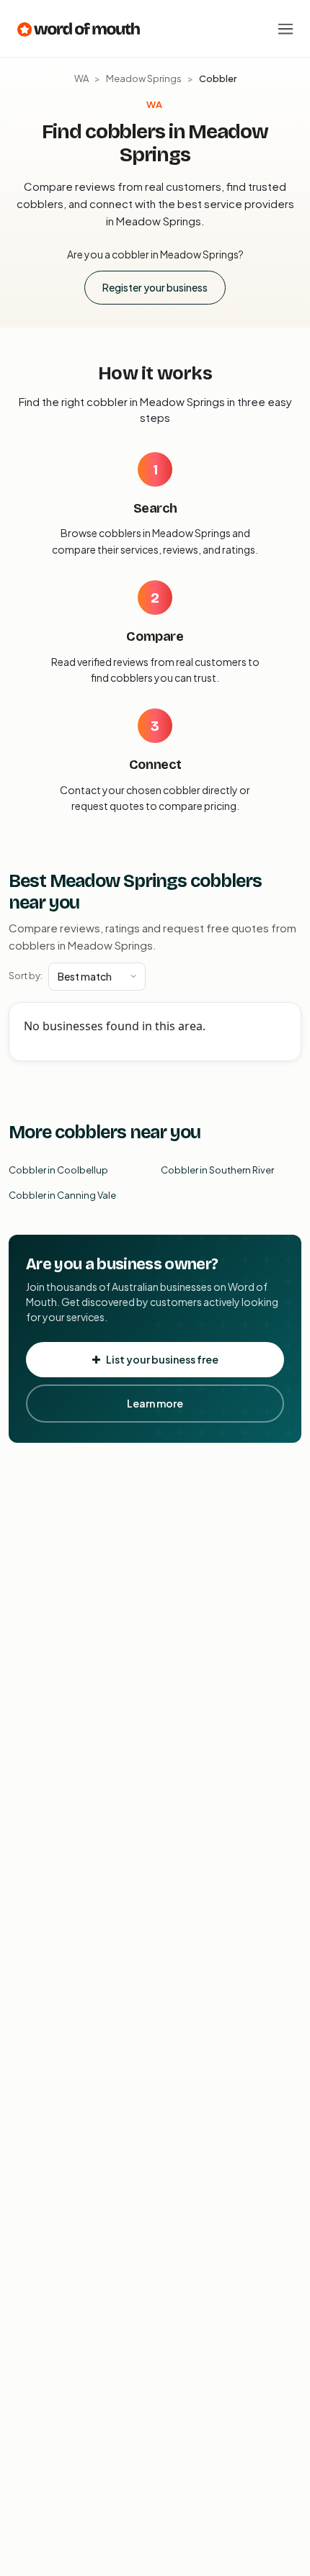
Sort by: (26, 976)
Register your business (155, 287)
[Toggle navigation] (285, 29)
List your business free (162, 1359)
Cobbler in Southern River (217, 1170)
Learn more (155, 1403)
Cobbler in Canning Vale (62, 1195)
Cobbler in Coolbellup (58, 1170)
